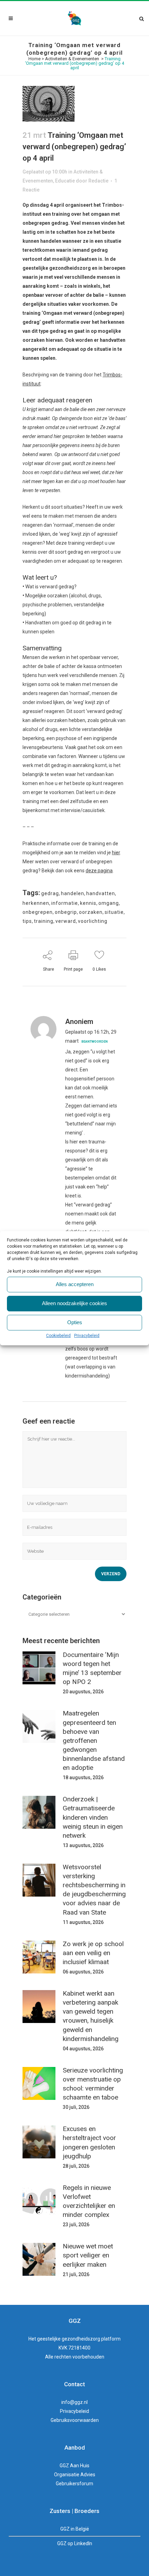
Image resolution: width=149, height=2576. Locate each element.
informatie (65, 903)
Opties (75, 1322)
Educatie (65, 181)
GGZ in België (75, 2529)
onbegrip (66, 912)
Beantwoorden (95, 1042)
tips (27, 921)
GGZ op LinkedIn (75, 2543)
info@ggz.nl (74, 2402)
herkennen (36, 903)
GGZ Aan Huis (74, 2466)
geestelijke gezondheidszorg (69, 2339)
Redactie (98, 181)
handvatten (101, 893)
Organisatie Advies (75, 2475)
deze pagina (99, 871)
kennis (88, 903)
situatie (114, 912)
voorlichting (93, 921)
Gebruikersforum (74, 2484)
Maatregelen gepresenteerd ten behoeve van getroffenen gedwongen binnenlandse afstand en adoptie (94, 1740)
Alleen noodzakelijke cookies (74, 1303)
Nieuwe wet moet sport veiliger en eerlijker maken (88, 2255)
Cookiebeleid (58, 1336)
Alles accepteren (75, 1284)
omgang (109, 903)
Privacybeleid (87, 1336)
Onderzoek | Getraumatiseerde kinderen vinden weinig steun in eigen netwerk (93, 1817)
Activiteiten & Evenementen (72, 59)
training (44, 921)
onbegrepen (38, 912)
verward (66, 921)
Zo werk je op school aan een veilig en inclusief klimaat (93, 1953)
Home (34, 59)
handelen (73, 893)
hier (116, 853)
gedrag (50, 893)
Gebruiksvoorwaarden (75, 2420)
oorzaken (91, 912)
